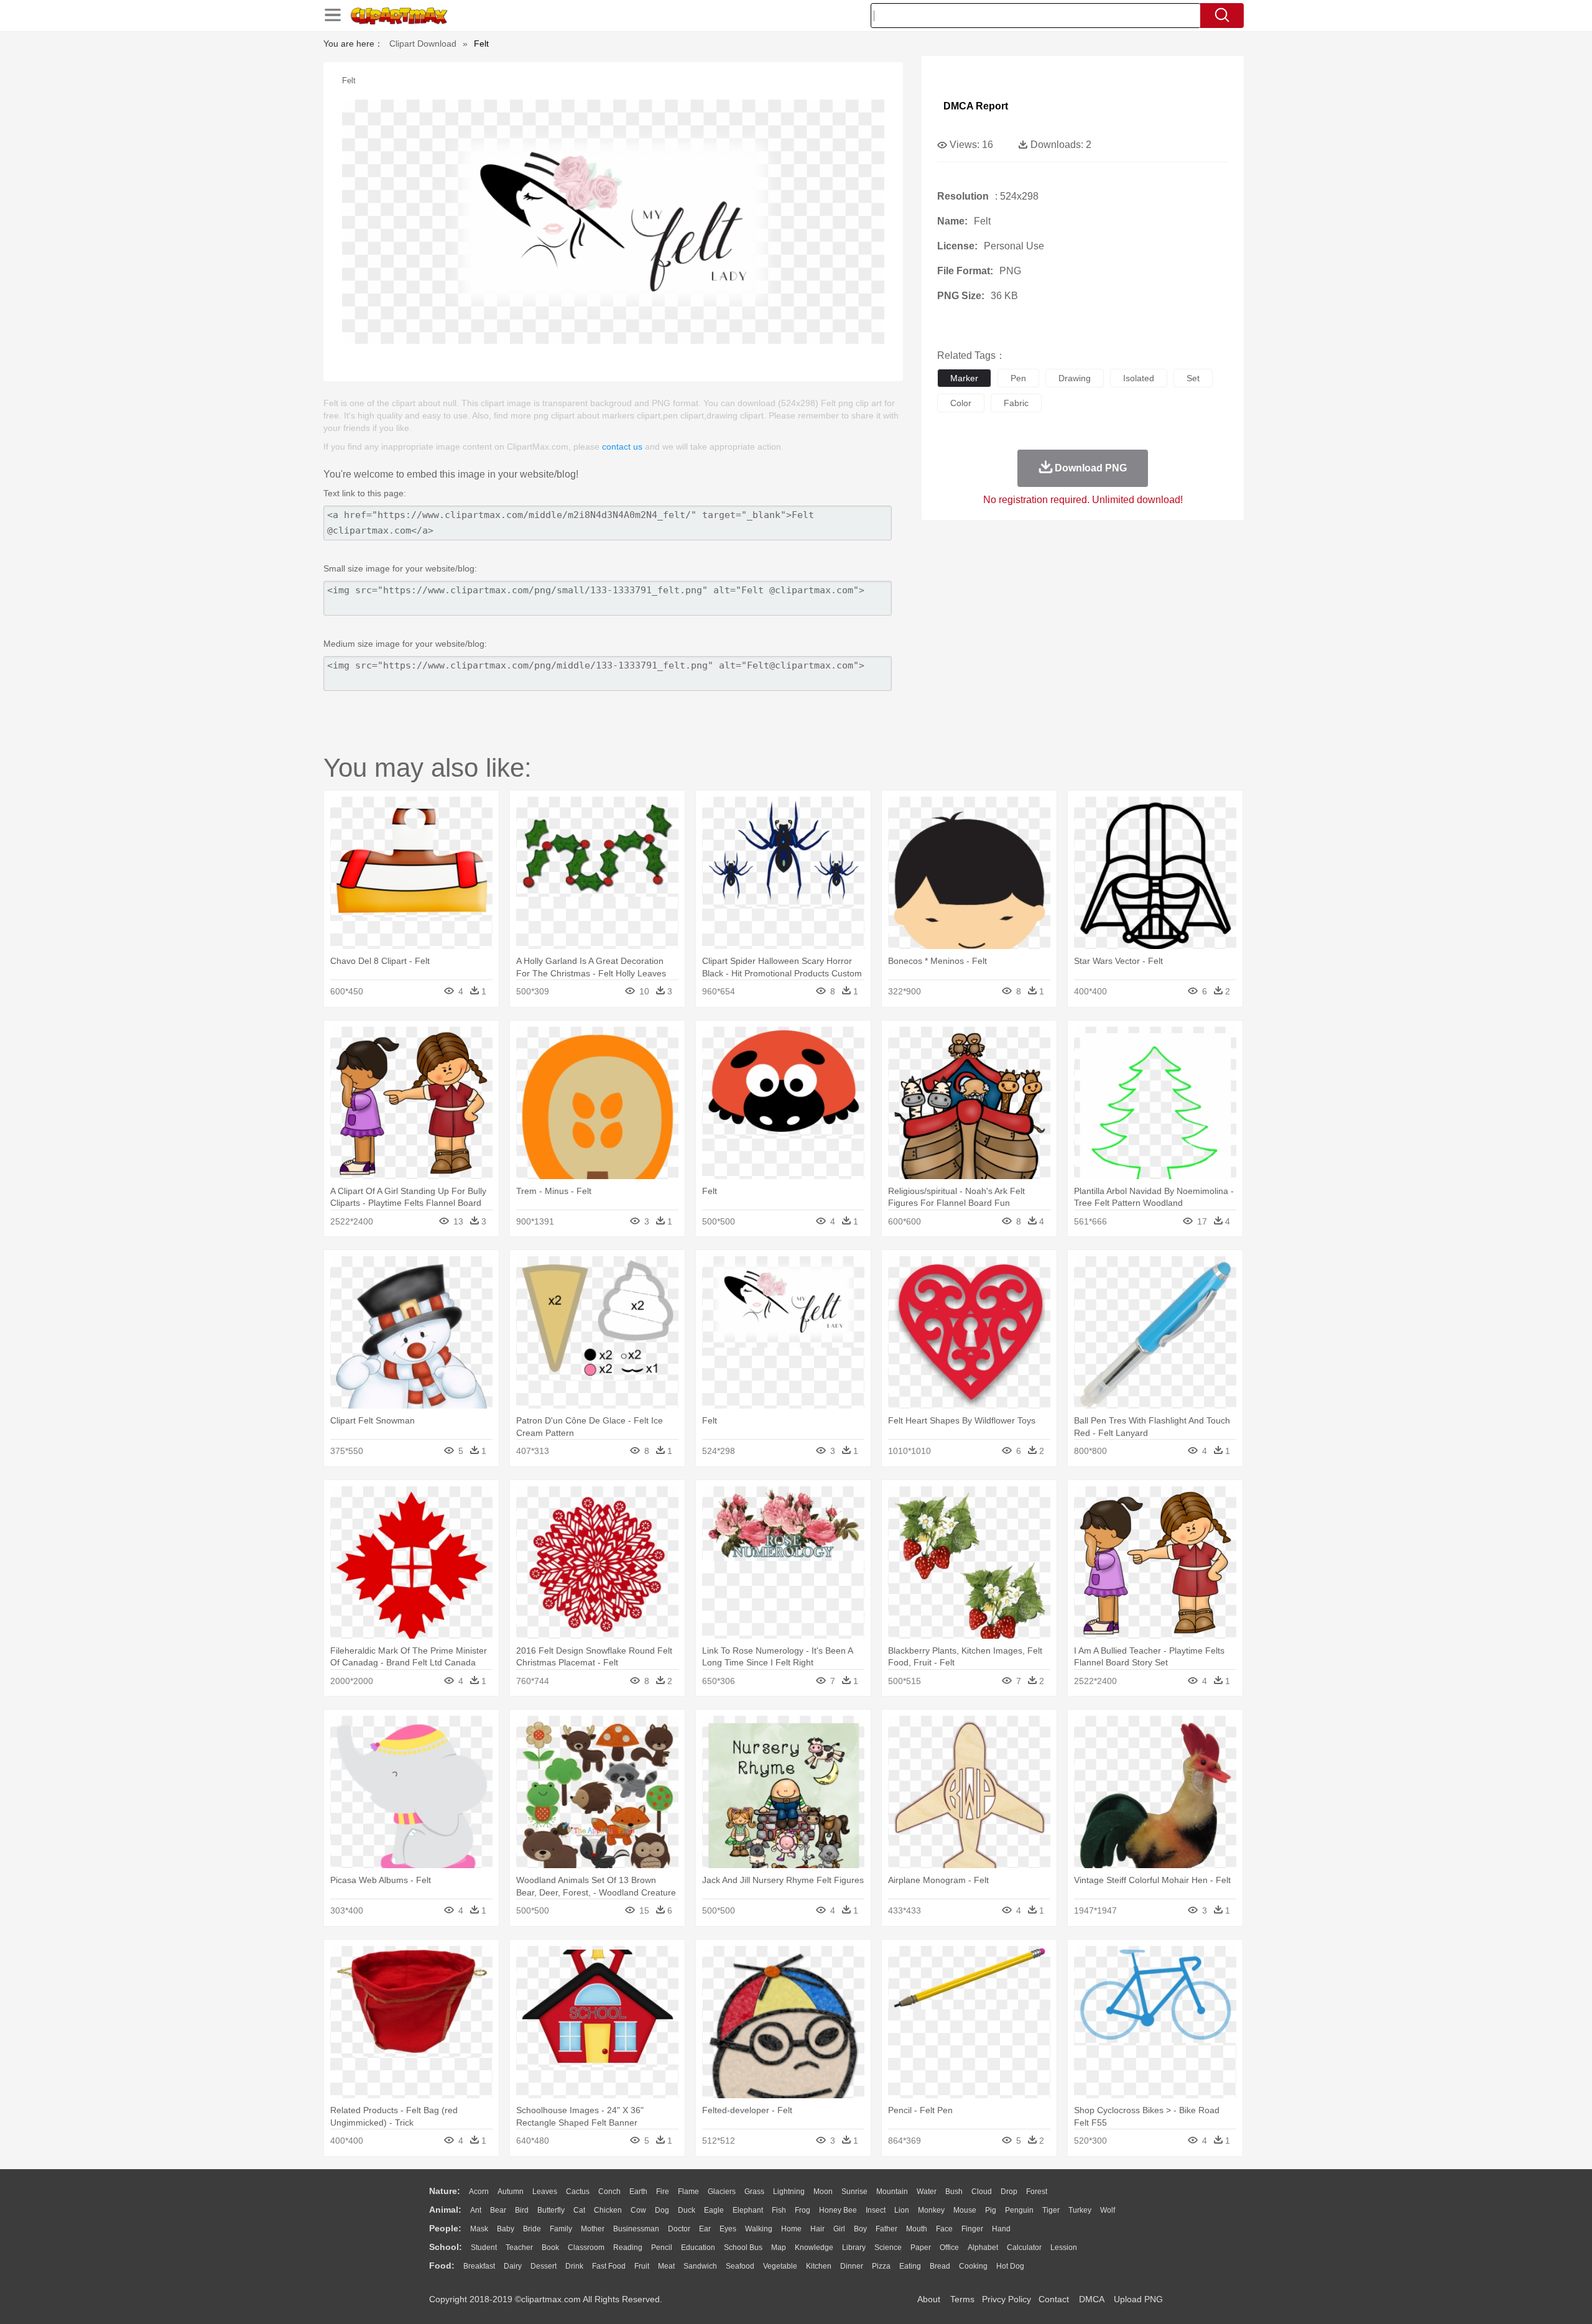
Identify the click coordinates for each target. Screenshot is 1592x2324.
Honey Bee (838, 2210)
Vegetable (780, 2266)
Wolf (1108, 2210)
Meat (666, 2266)
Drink (574, 2266)
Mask (479, 2229)
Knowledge (814, 2248)
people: (445, 2228)
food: (442, 2266)
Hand (1001, 2229)
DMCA (1091, 2299)
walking (759, 2229)
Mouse (965, 2210)
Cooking (973, 2266)
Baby (506, 2229)
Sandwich (700, 2266)
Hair (817, 2229)
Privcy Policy (1007, 2299)
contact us (622, 447)
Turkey (1080, 2210)
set (1193, 378)
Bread (940, 2266)
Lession (1064, 2248)
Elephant (748, 2210)
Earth (638, 2192)
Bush (954, 2192)
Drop (1009, 2192)
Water (927, 2192)
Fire (663, 2192)
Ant (476, 2210)
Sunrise (854, 2192)
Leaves (545, 2192)
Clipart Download (423, 44)
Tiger (1051, 2210)
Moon (823, 2192)
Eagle (714, 2210)
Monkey (931, 2210)
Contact (1054, 2299)
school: (446, 2247)
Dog (662, 2210)
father (886, 2229)
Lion (902, 2210)
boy (860, 2229)
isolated (1139, 378)
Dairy (513, 2266)
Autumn (511, 2192)
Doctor (679, 2229)
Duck (687, 2210)
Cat (579, 2210)
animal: (445, 2210)
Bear (498, 2210)
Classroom (586, 2248)
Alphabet (983, 2248)
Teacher (519, 2248)
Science (888, 2248)
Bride (532, 2229)
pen (1018, 378)
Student (484, 2248)
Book (550, 2248)
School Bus (743, 2248)
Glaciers (722, 2192)
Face (944, 2229)
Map (779, 2248)
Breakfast (479, 2266)
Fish (779, 2210)
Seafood (740, 2266)
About (929, 2299)
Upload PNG (1138, 2299)
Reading (628, 2248)
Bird (522, 2210)
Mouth (917, 2229)
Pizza (881, 2266)
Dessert (544, 2266)
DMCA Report (976, 106)
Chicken (608, 2210)
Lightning (789, 2192)
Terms (962, 2299)
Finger (972, 2229)
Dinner (852, 2266)
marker (964, 378)
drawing (1075, 378)
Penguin (1019, 2210)
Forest (1037, 2192)
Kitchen (819, 2266)
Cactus (578, 2192)
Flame (688, 2192)
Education (698, 2248)
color (961, 403)
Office (949, 2248)
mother (593, 2229)
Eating (910, 2266)
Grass (754, 2192)
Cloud (982, 2192)
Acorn (479, 2192)
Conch (609, 2192)
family (561, 2229)
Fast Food (609, 2266)
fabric (1016, 403)
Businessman (636, 2229)
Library (854, 2248)
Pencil (662, 2248)
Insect (876, 2210)
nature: (445, 2191)
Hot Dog (1010, 2266)
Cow (638, 2210)
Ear (705, 2229)
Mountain (892, 2192)
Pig (991, 2210)
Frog (803, 2210)
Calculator (1024, 2248)
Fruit (642, 2266)
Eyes (728, 2229)
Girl (839, 2229)
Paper (921, 2248)
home (791, 2229)
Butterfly (551, 2210)
